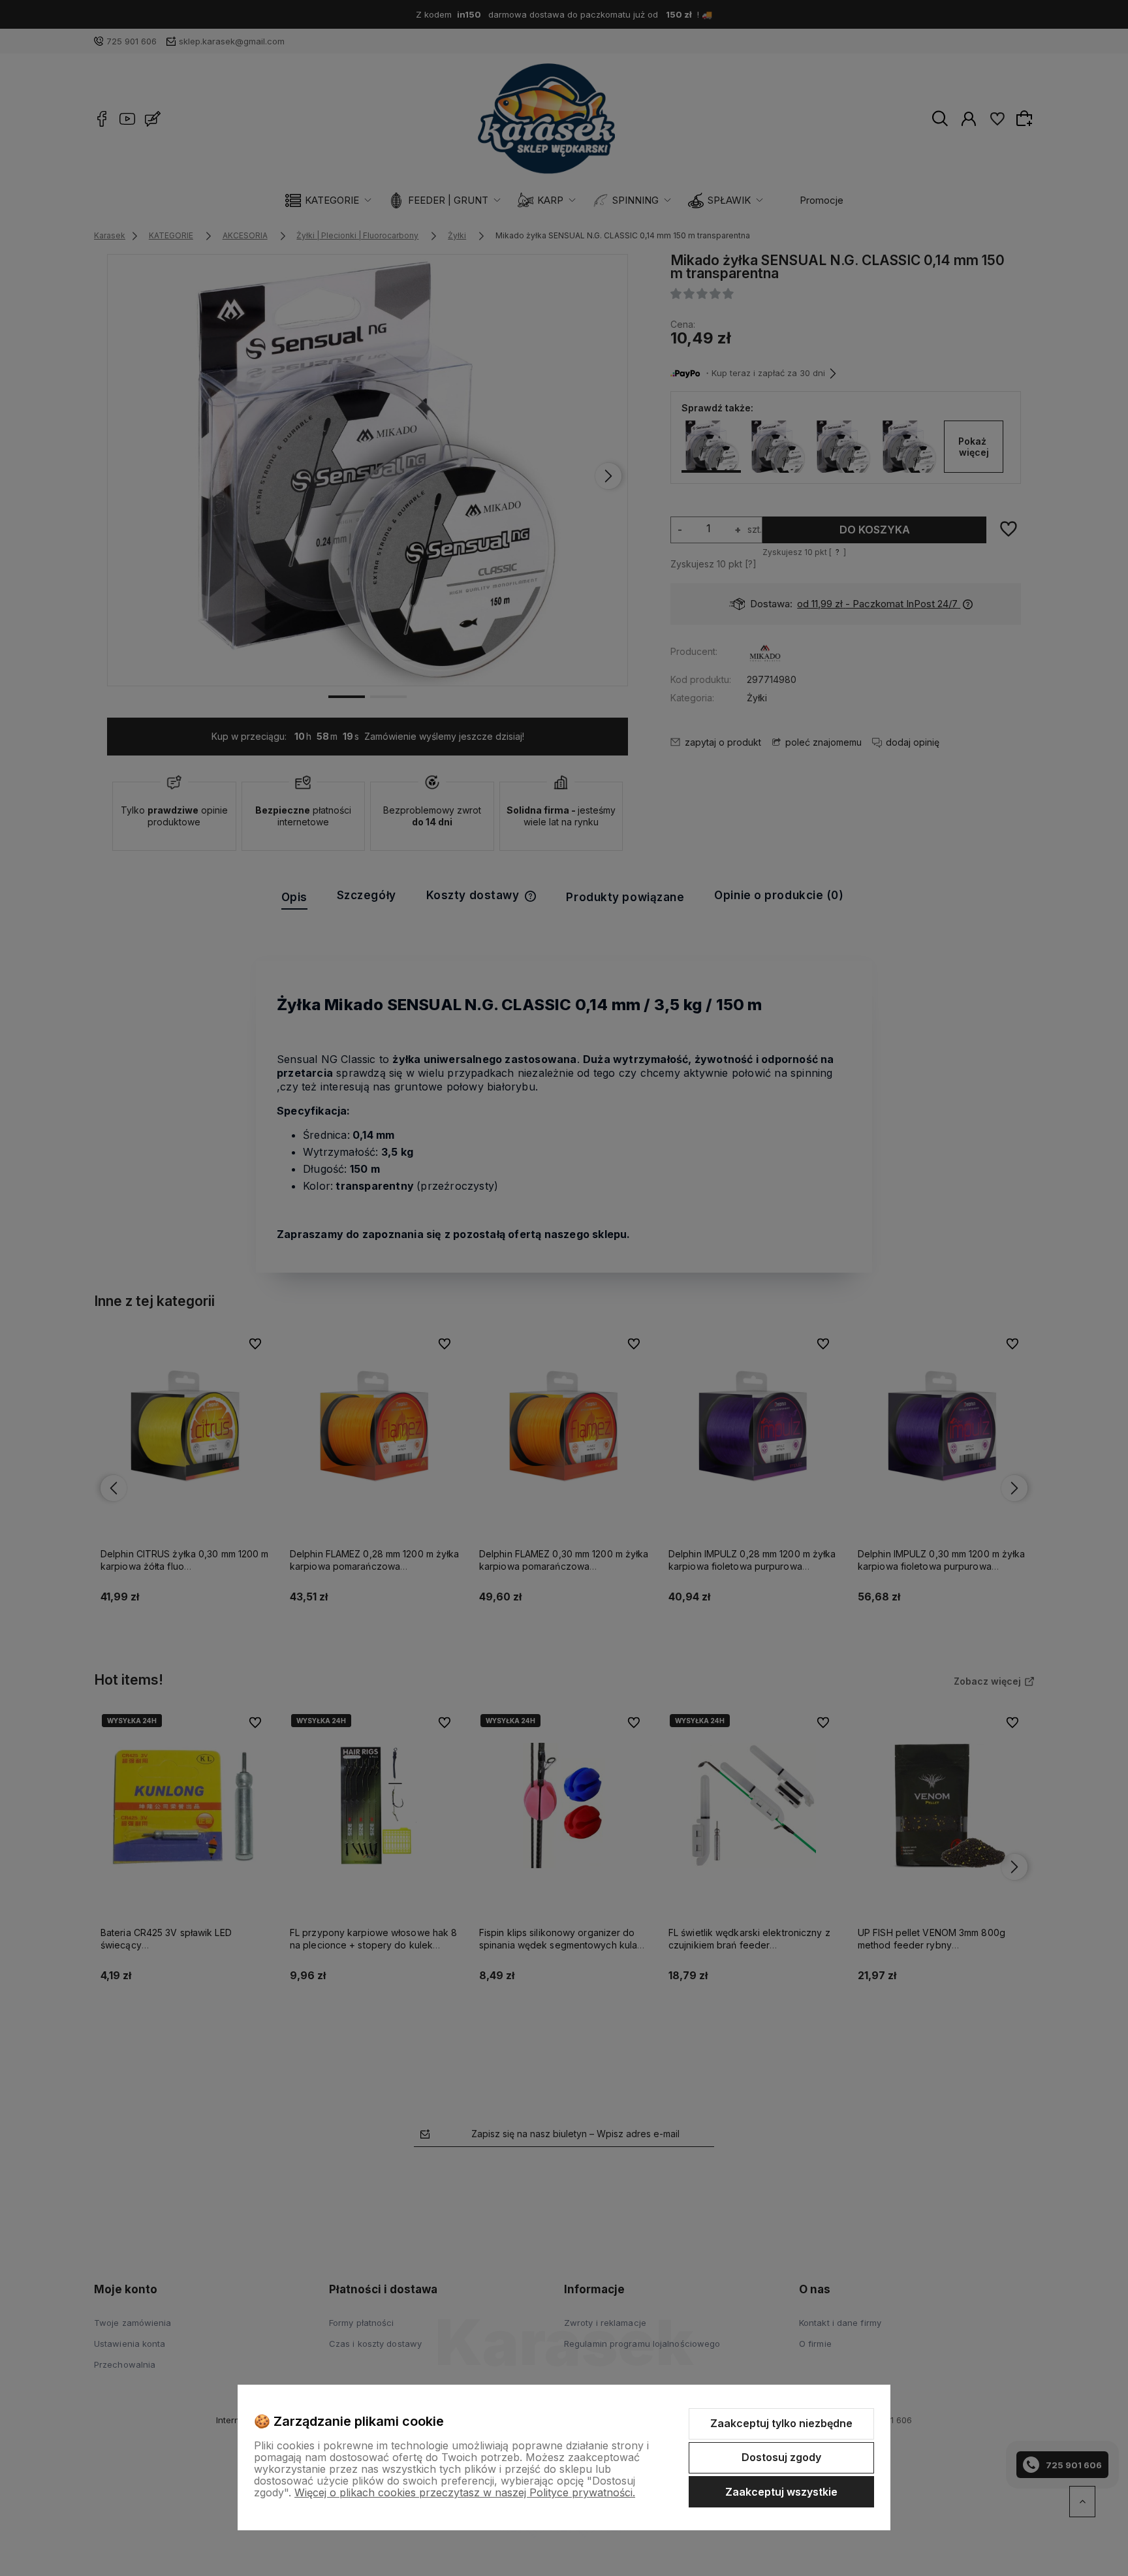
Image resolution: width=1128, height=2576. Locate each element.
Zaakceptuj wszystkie (781, 2492)
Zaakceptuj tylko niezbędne (781, 2423)
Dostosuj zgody (781, 2457)
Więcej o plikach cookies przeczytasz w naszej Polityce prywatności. (465, 2492)
